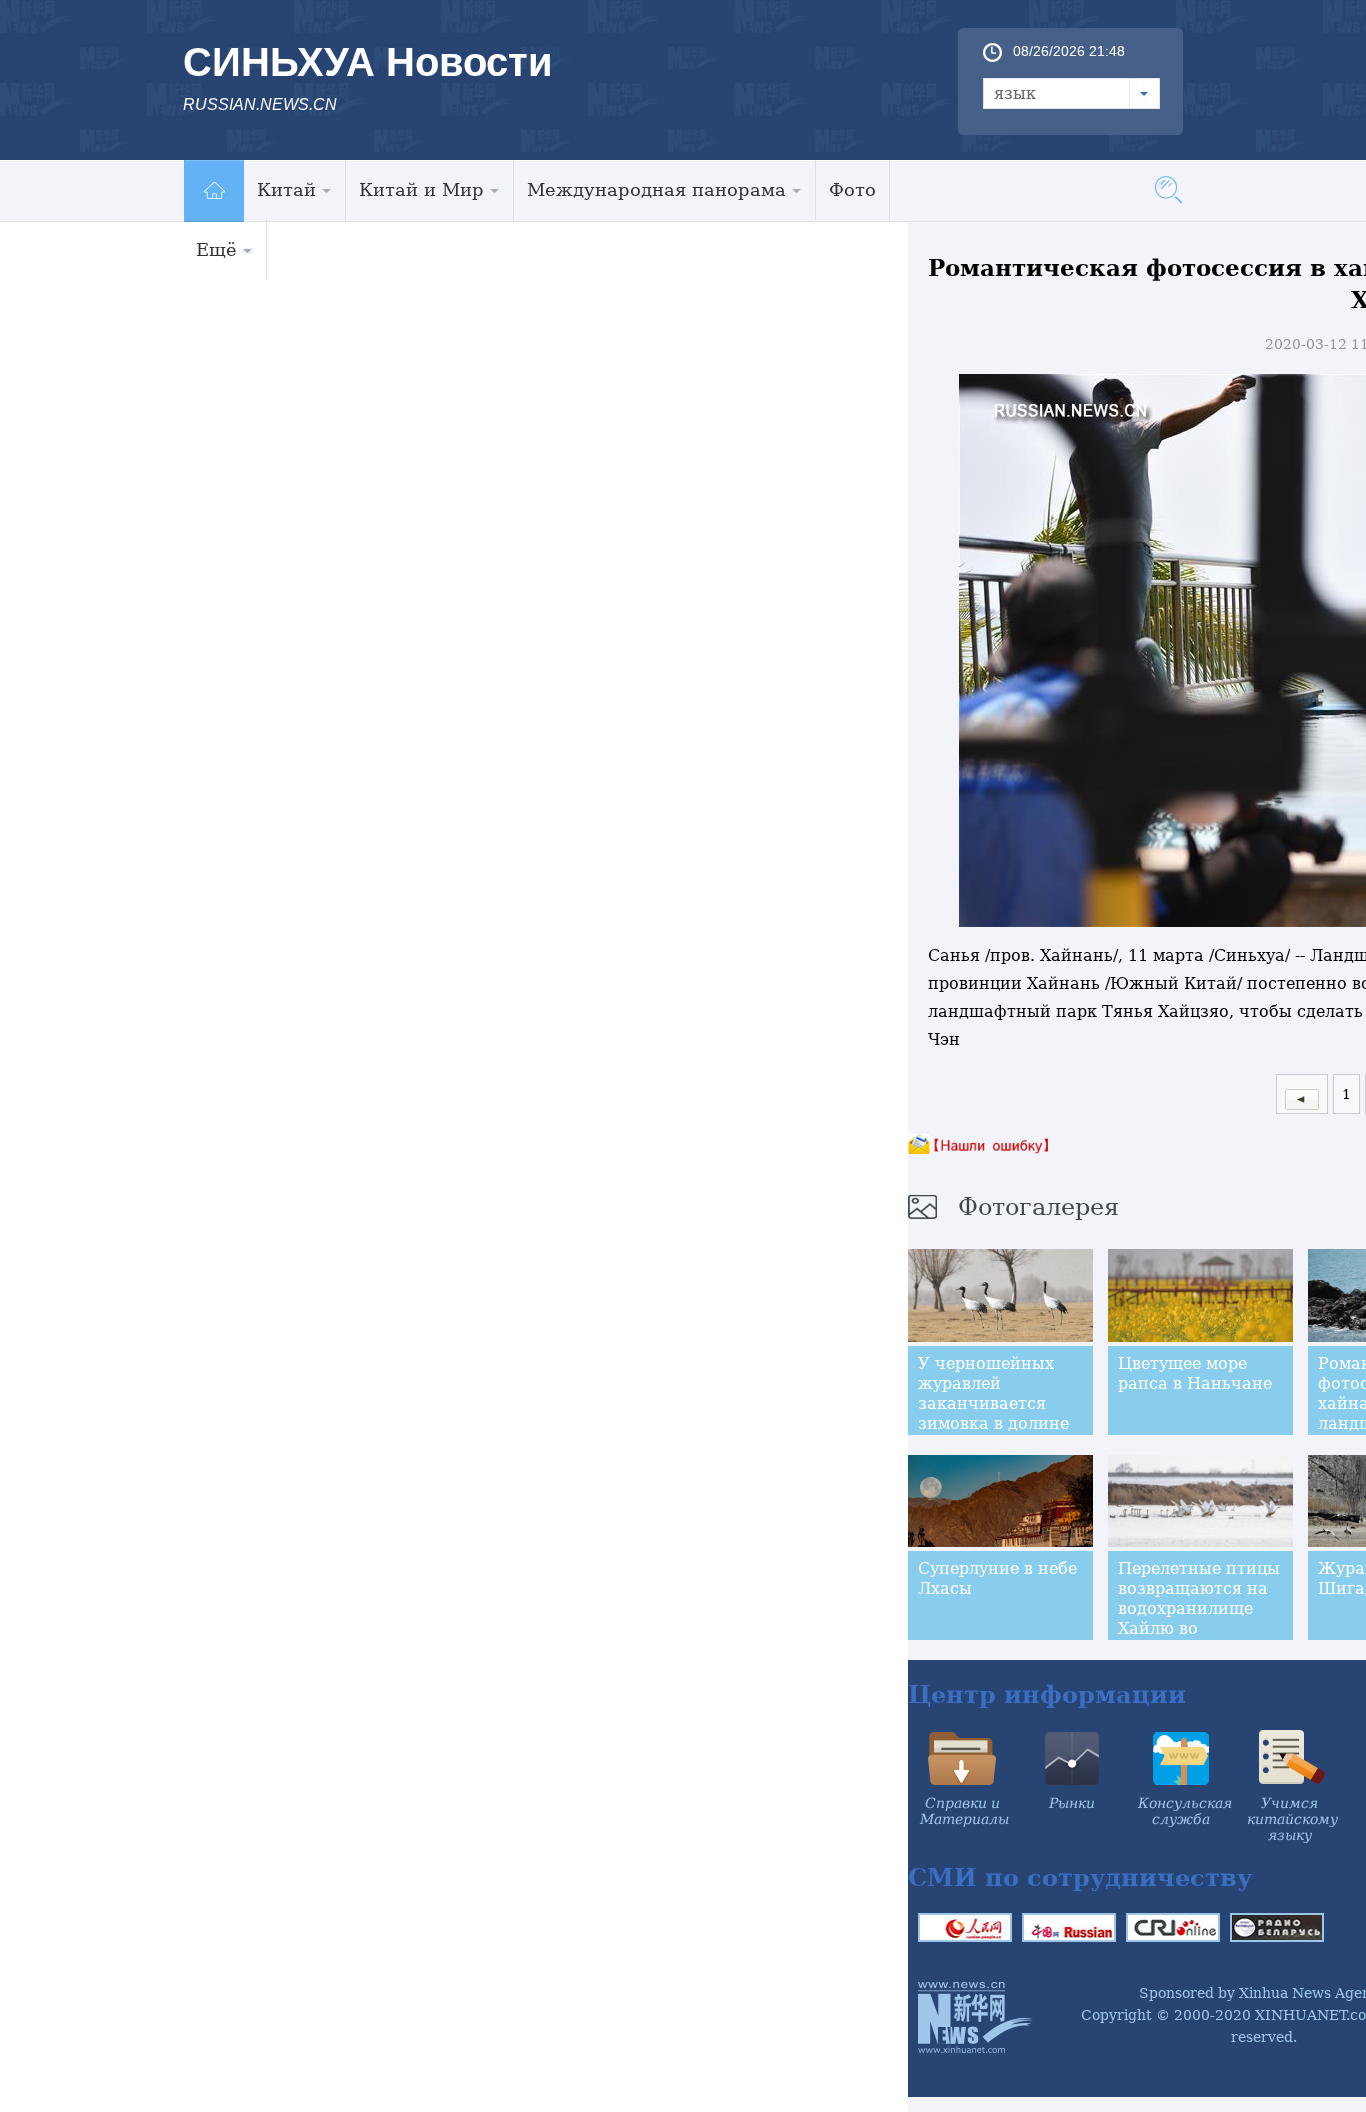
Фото (852, 189)
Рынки (1072, 1803)
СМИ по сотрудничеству (1080, 1877)
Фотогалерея (1038, 1207)
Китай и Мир (421, 189)
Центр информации (1047, 1694)
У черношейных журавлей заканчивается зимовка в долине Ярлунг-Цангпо (993, 1403)
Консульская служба (1185, 1811)
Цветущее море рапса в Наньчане (1195, 1373)
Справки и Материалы (964, 1811)
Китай (286, 189)
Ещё (216, 249)
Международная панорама (656, 189)
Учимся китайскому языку (1292, 1819)
